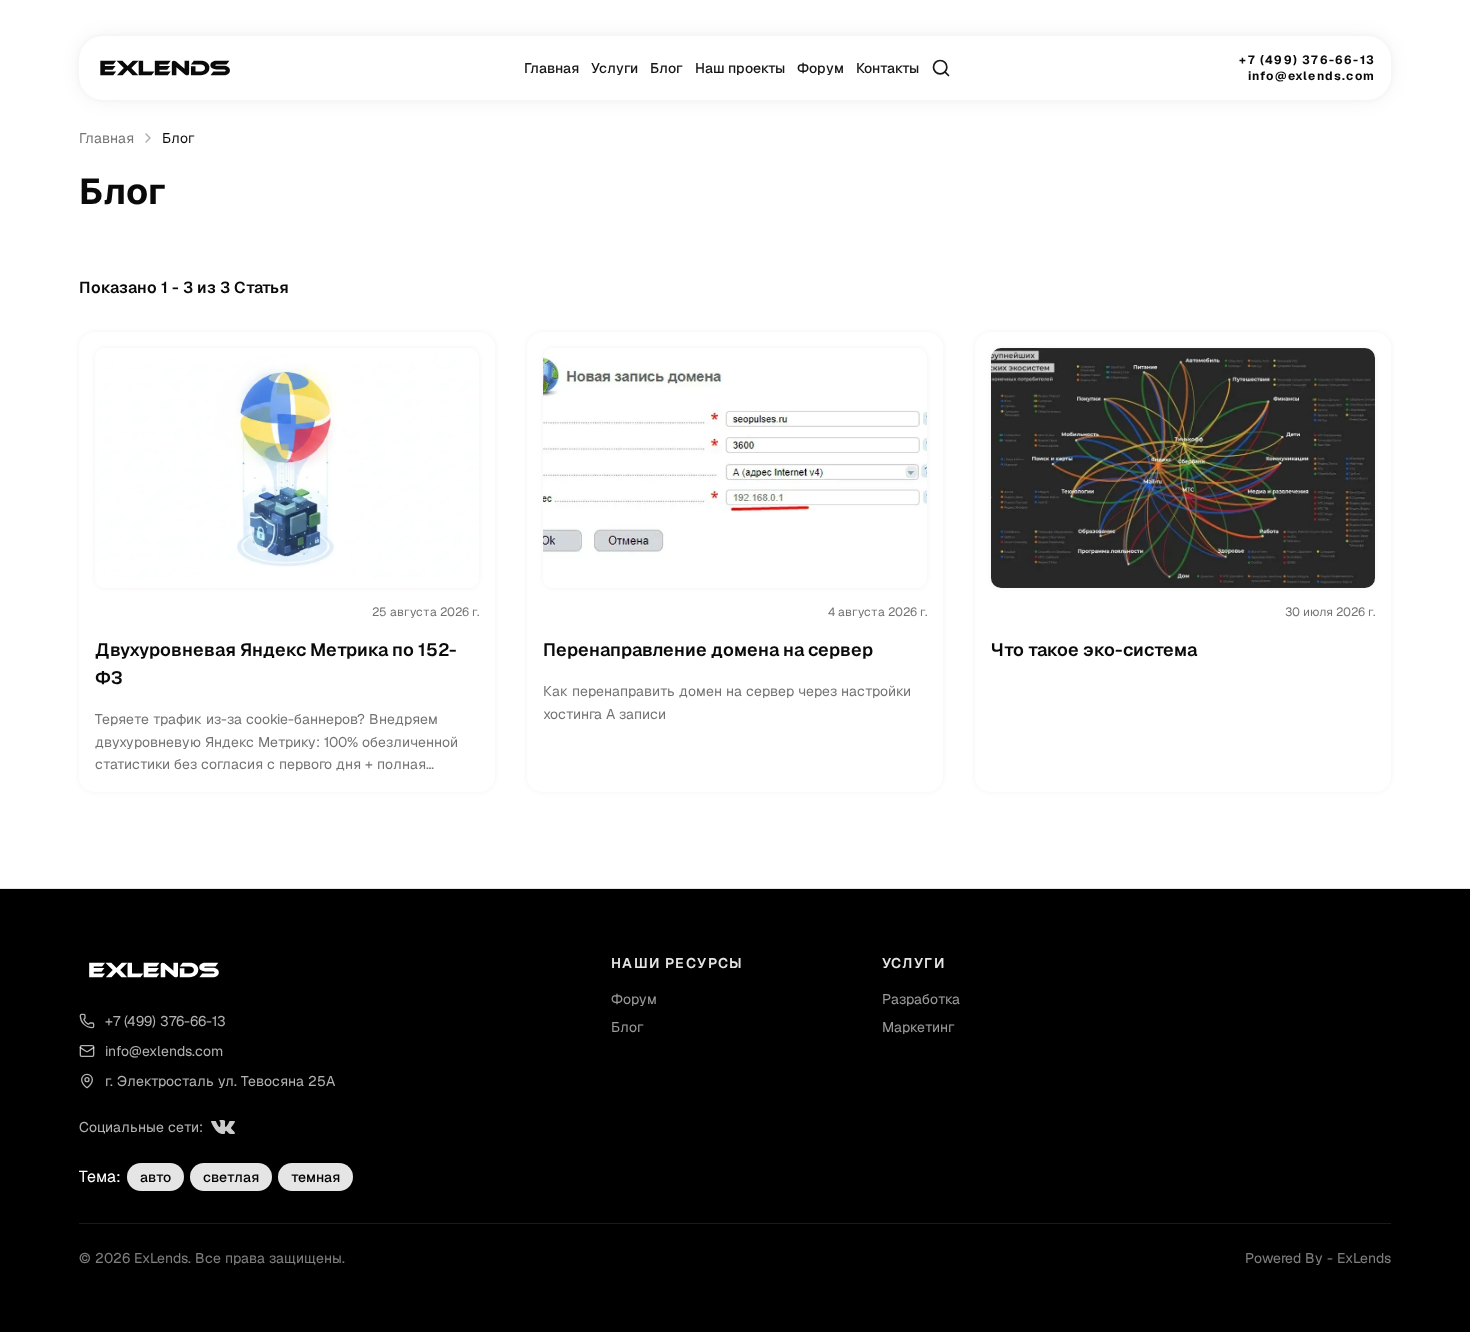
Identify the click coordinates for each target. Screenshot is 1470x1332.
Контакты (887, 68)
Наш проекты (740, 68)
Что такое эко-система (1094, 649)
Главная (551, 68)
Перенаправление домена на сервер (708, 649)
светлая (231, 1177)
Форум (820, 68)
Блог (666, 68)
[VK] (223, 1127)
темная (315, 1177)
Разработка (921, 999)
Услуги (614, 68)
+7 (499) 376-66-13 (1307, 60)
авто (155, 1177)
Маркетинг (918, 1027)
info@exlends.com (1311, 76)
